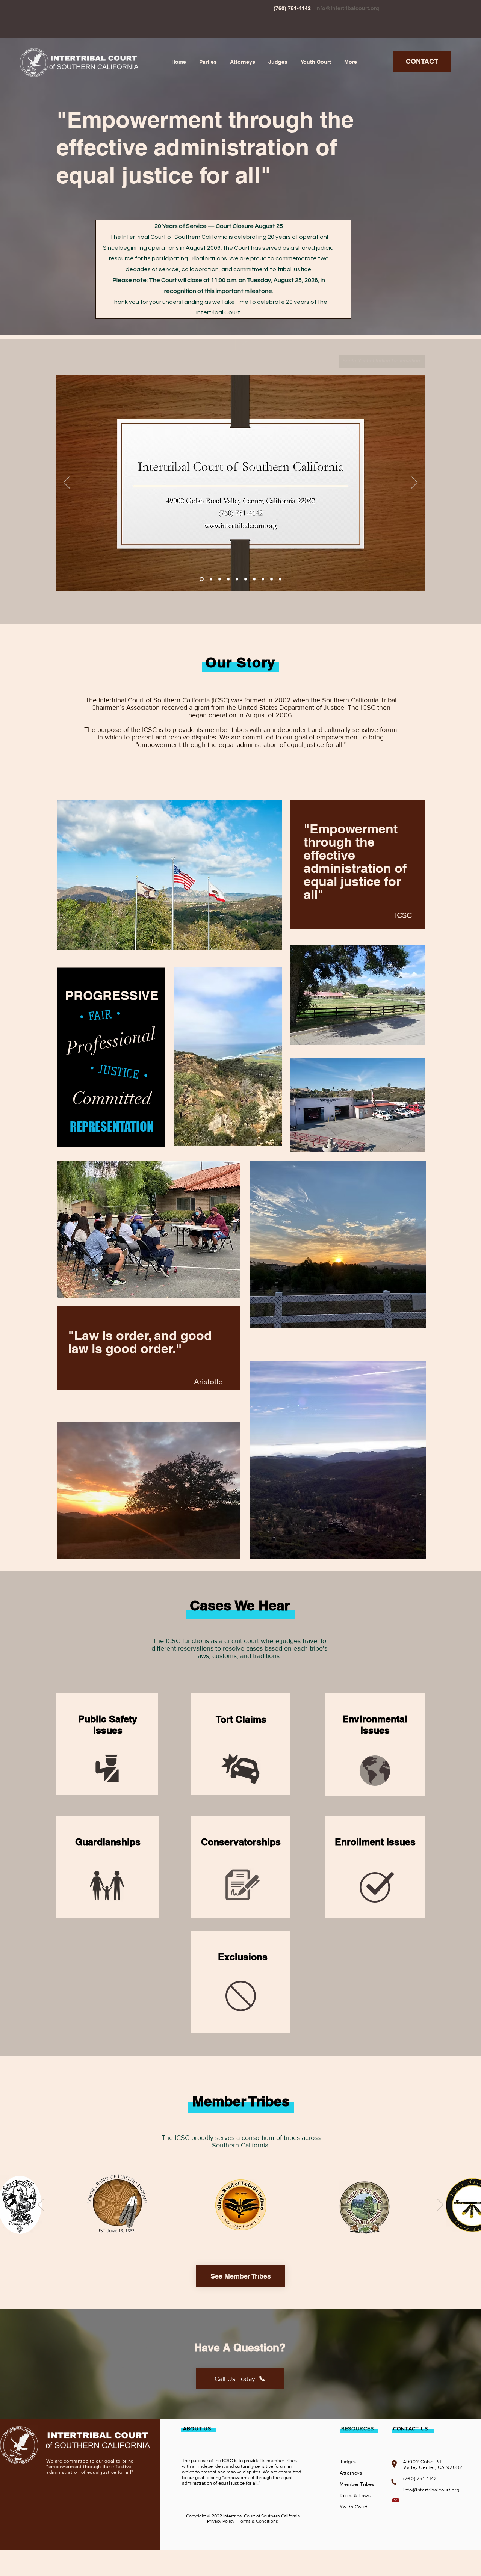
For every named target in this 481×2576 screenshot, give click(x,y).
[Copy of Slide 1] (244, 2228)
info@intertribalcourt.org (347, 8)
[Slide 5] (237, 579)
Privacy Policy (221, 2521)
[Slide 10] (280, 579)
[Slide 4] (228, 579)
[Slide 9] (272, 579)
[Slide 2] (210, 579)
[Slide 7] (254, 579)
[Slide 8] (263, 579)
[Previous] (67, 483)
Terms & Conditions (258, 2521)
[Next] (414, 483)
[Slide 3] (220, 579)
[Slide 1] (201, 579)
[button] (208, 62)
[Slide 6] (246, 579)
